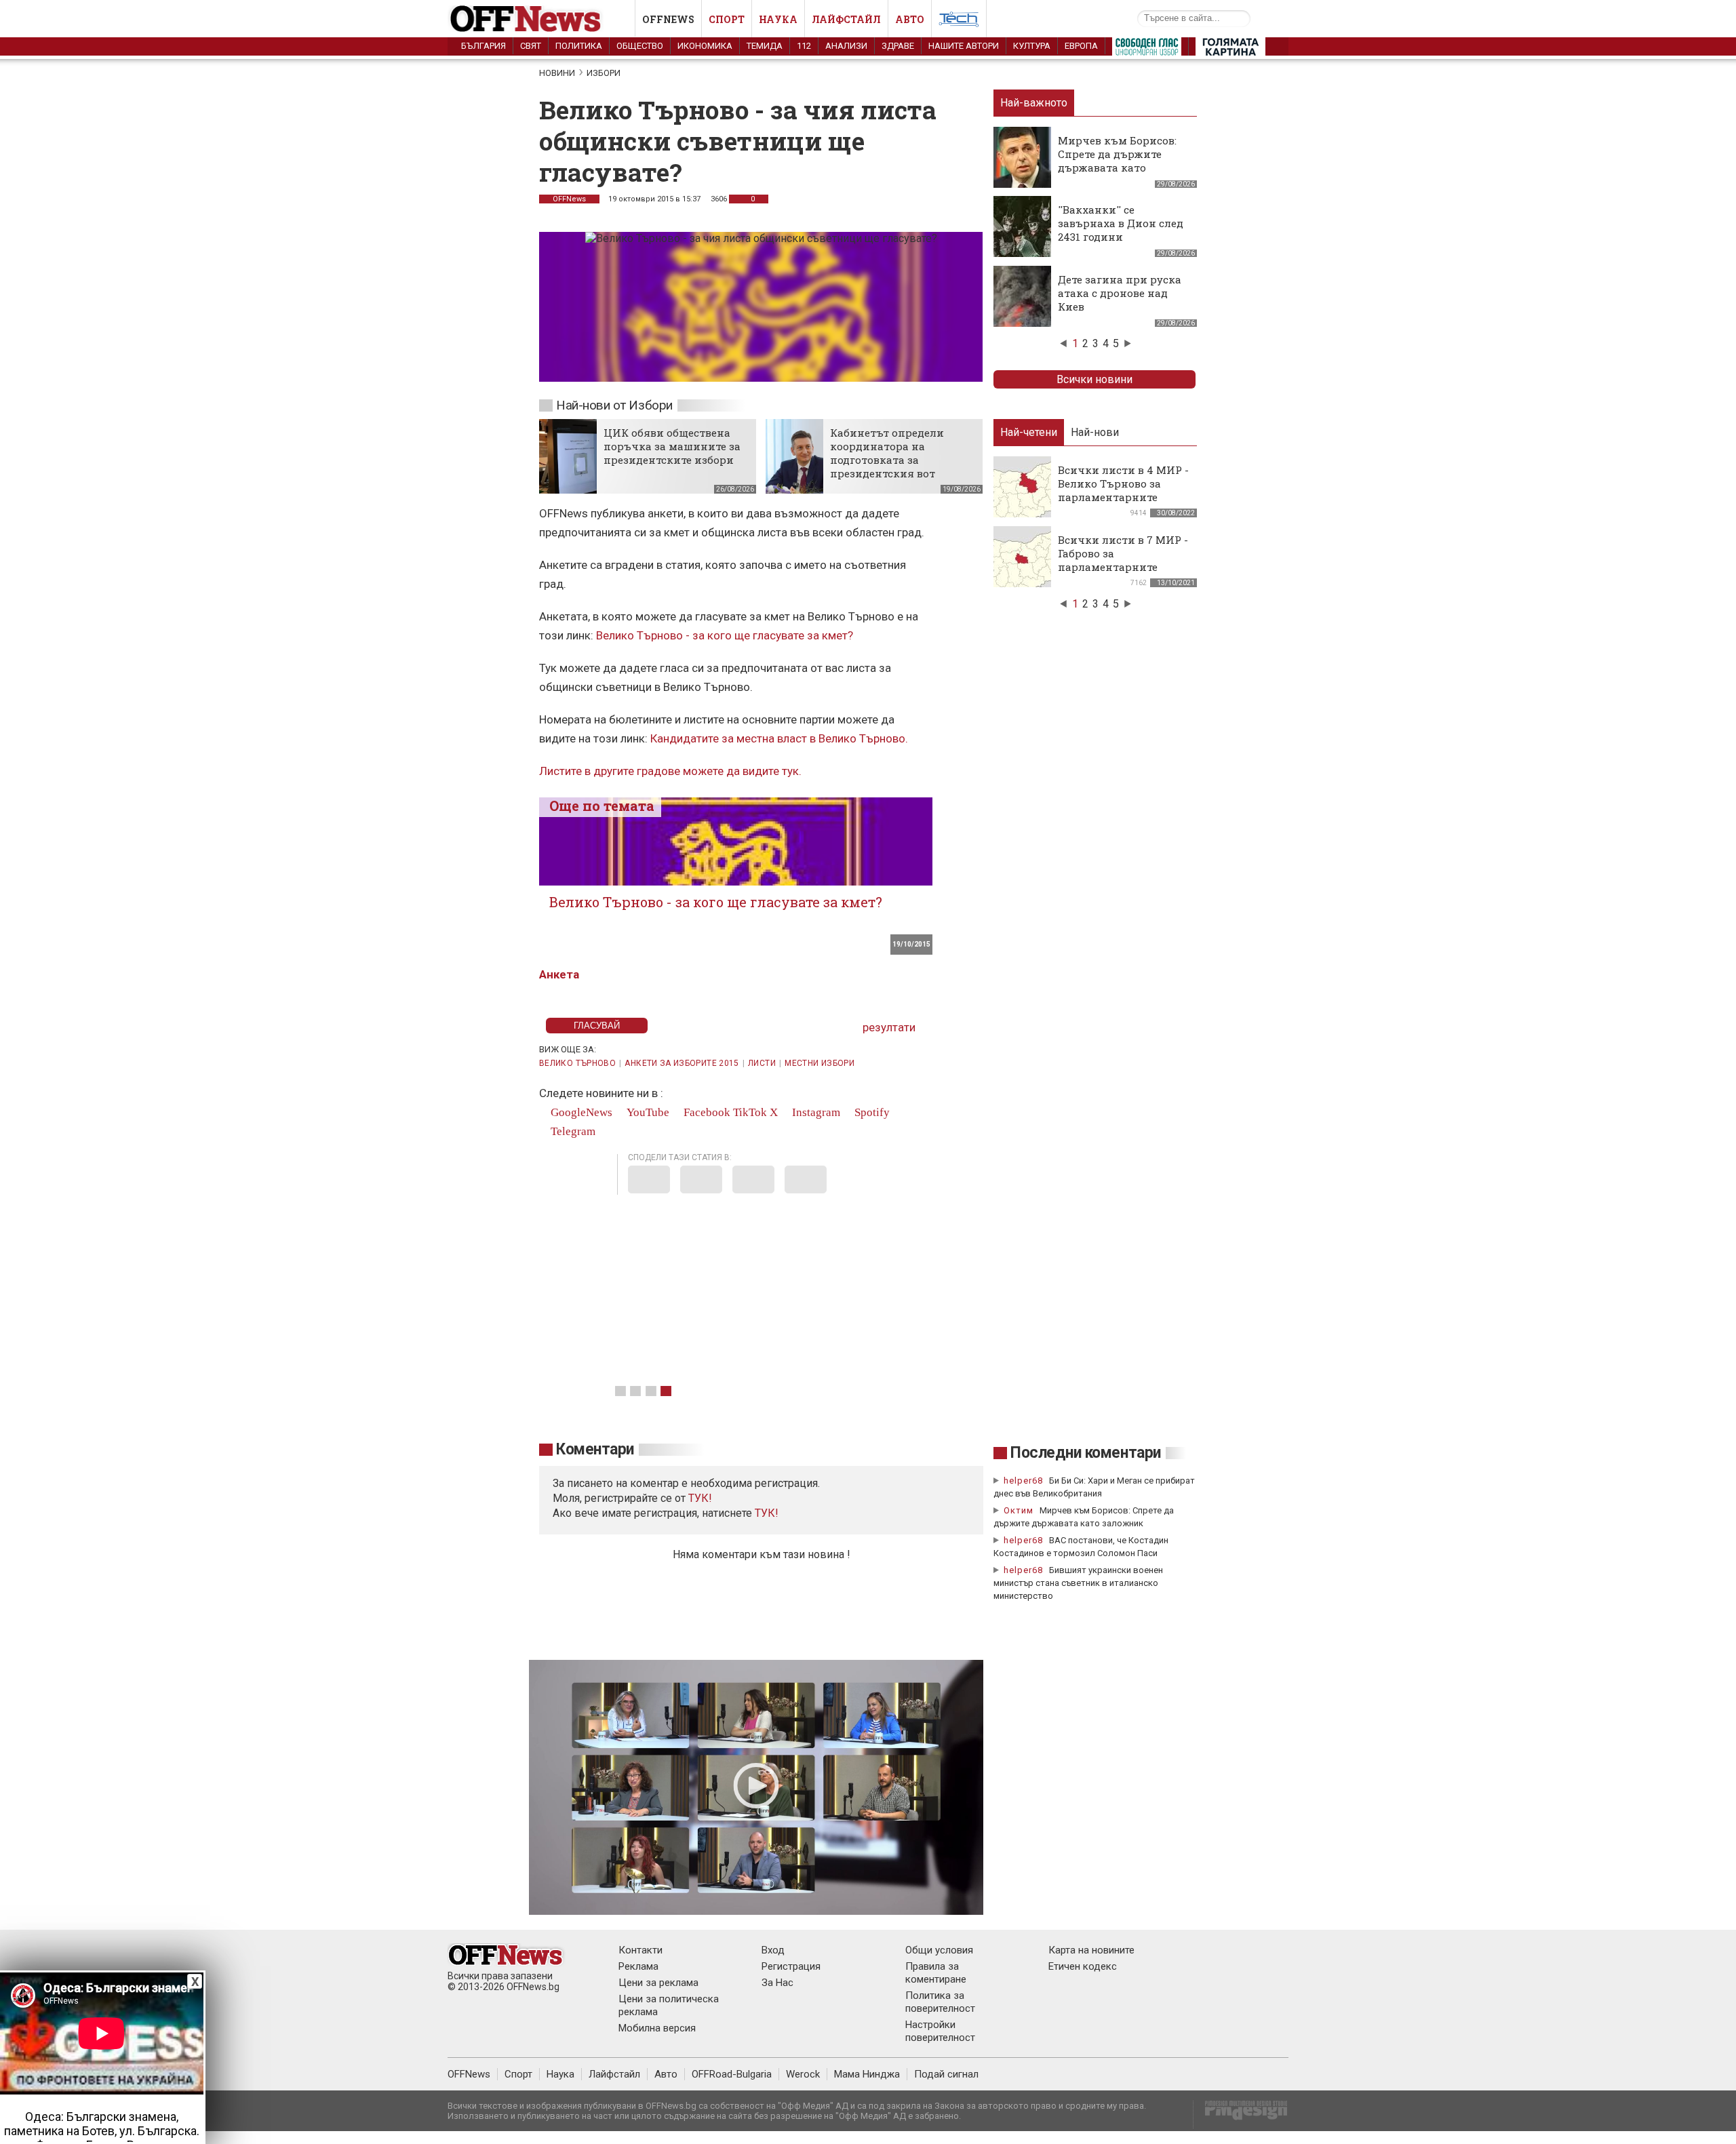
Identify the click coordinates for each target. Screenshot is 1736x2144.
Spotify (871, 1112)
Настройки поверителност (940, 2031)
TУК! (700, 1498)
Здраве (898, 46)
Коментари (595, 1449)
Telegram (572, 1131)
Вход (773, 1950)
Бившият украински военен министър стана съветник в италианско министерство (1078, 1583)
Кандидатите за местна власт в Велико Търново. (779, 738)
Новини (557, 73)
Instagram (815, 1112)
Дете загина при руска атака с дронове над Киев (1120, 293)
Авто (910, 19)
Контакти (640, 1950)
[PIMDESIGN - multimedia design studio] (1241, 2115)
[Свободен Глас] (1147, 49)
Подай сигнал (946, 2074)
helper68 (1023, 1481)
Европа (1081, 46)
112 (804, 46)
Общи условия (939, 1950)
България (484, 46)
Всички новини (1094, 379)
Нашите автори (964, 46)
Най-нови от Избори (614, 405)
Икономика (705, 46)
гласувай (597, 1026)
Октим (1019, 1510)
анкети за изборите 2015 (682, 1063)
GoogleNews (580, 1112)
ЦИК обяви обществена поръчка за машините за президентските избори (672, 446)
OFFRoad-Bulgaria (732, 2074)
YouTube (647, 1112)
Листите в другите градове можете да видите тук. (670, 771)
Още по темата (602, 806)
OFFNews (569, 199)
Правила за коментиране (936, 1973)
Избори (604, 73)
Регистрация (791, 1966)
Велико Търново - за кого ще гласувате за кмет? (725, 635)
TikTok (750, 1112)
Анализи (846, 46)
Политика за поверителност (940, 2002)
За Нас (777, 1983)
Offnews (668, 19)
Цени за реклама (658, 1983)
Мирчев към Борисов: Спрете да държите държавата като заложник (1117, 161)
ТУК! (767, 1513)
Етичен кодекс (1083, 1966)
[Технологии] (959, 22)
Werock (803, 2074)
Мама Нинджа (867, 2074)
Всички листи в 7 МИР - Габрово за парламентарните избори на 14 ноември (1123, 560)
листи (762, 1063)
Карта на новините (1091, 1950)
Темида (765, 46)
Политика (579, 46)
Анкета (559, 974)
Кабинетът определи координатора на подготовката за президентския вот (887, 453)
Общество (640, 46)
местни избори (820, 1063)
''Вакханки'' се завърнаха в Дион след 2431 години (1121, 223)
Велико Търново (577, 1063)
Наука (778, 19)
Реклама (638, 1966)
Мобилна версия (657, 2028)
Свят (531, 46)
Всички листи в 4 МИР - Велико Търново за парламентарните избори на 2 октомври (1123, 490)
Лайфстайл (846, 19)
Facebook (706, 1112)
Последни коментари (1086, 1453)
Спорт (727, 19)
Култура (1032, 46)
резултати (889, 1027)
